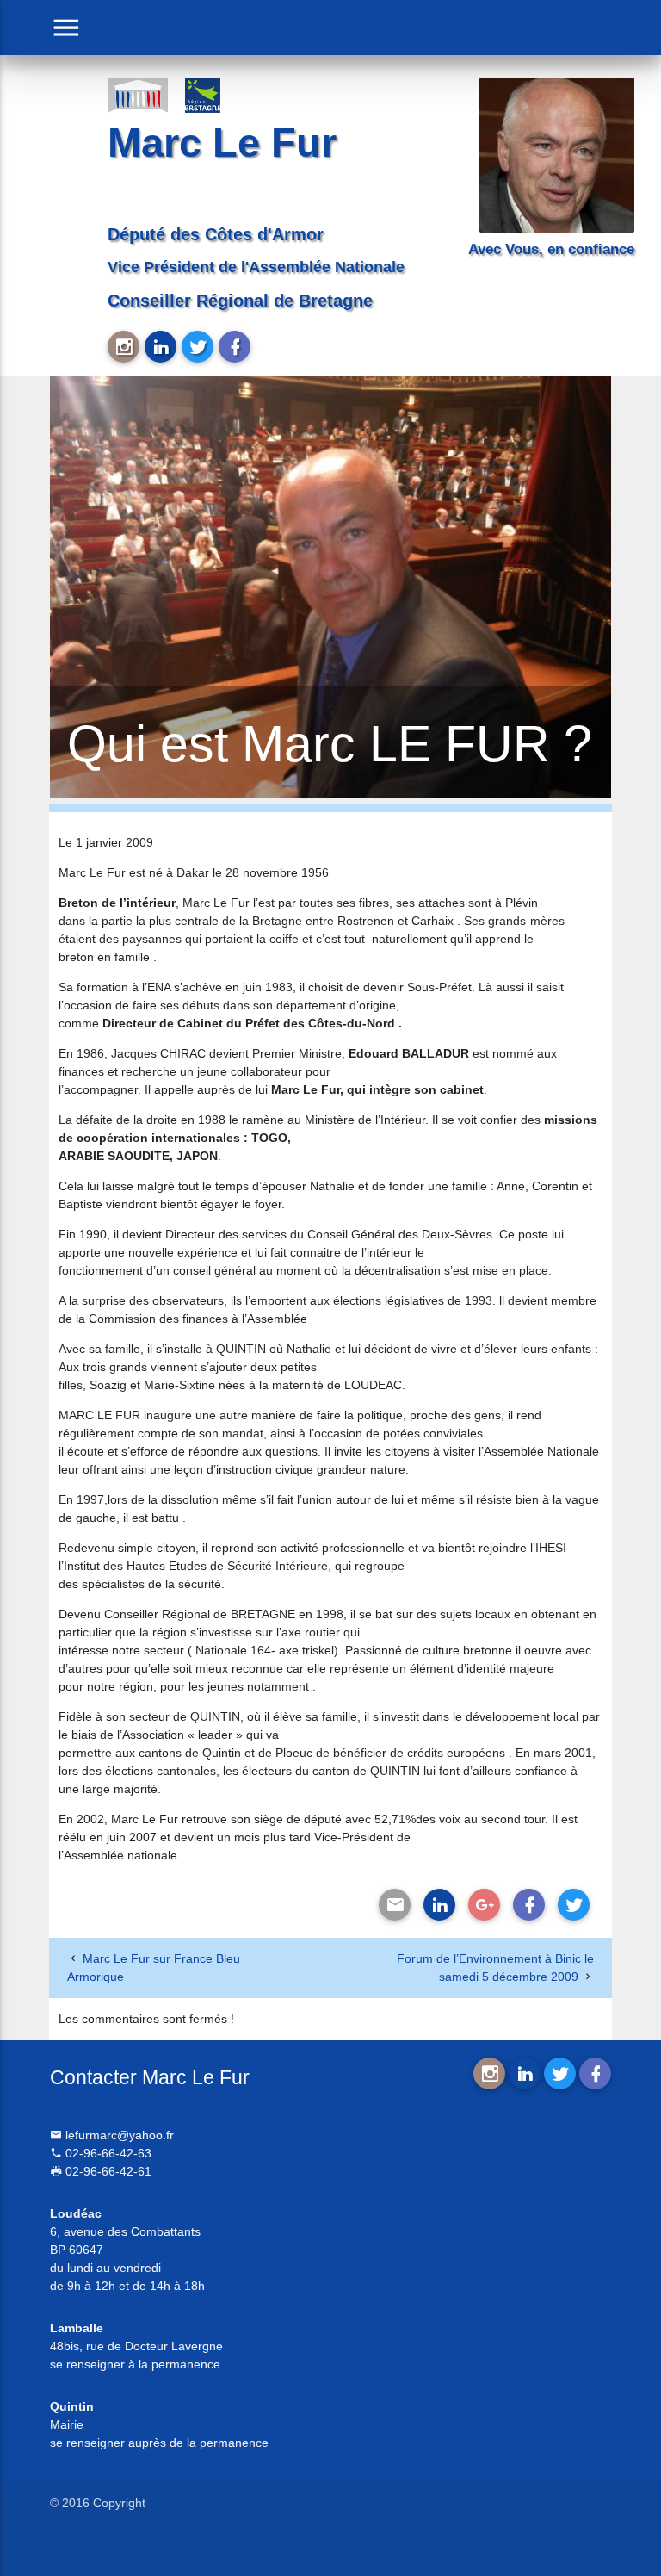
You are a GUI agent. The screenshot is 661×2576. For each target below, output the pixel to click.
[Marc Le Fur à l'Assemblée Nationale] (138, 94)
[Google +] (484, 1905)
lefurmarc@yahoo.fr (118, 2135)
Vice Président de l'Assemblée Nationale (256, 267)
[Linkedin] (439, 1905)
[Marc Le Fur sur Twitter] (198, 347)
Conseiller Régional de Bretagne (240, 301)
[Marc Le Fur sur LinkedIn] (161, 347)
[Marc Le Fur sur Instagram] (124, 347)
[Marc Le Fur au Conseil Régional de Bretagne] (215, 94)
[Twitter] (574, 1905)
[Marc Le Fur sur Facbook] (235, 347)
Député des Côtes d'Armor (216, 234)
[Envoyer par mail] (395, 1905)
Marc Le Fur (222, 143)
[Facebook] (529, 1905)
